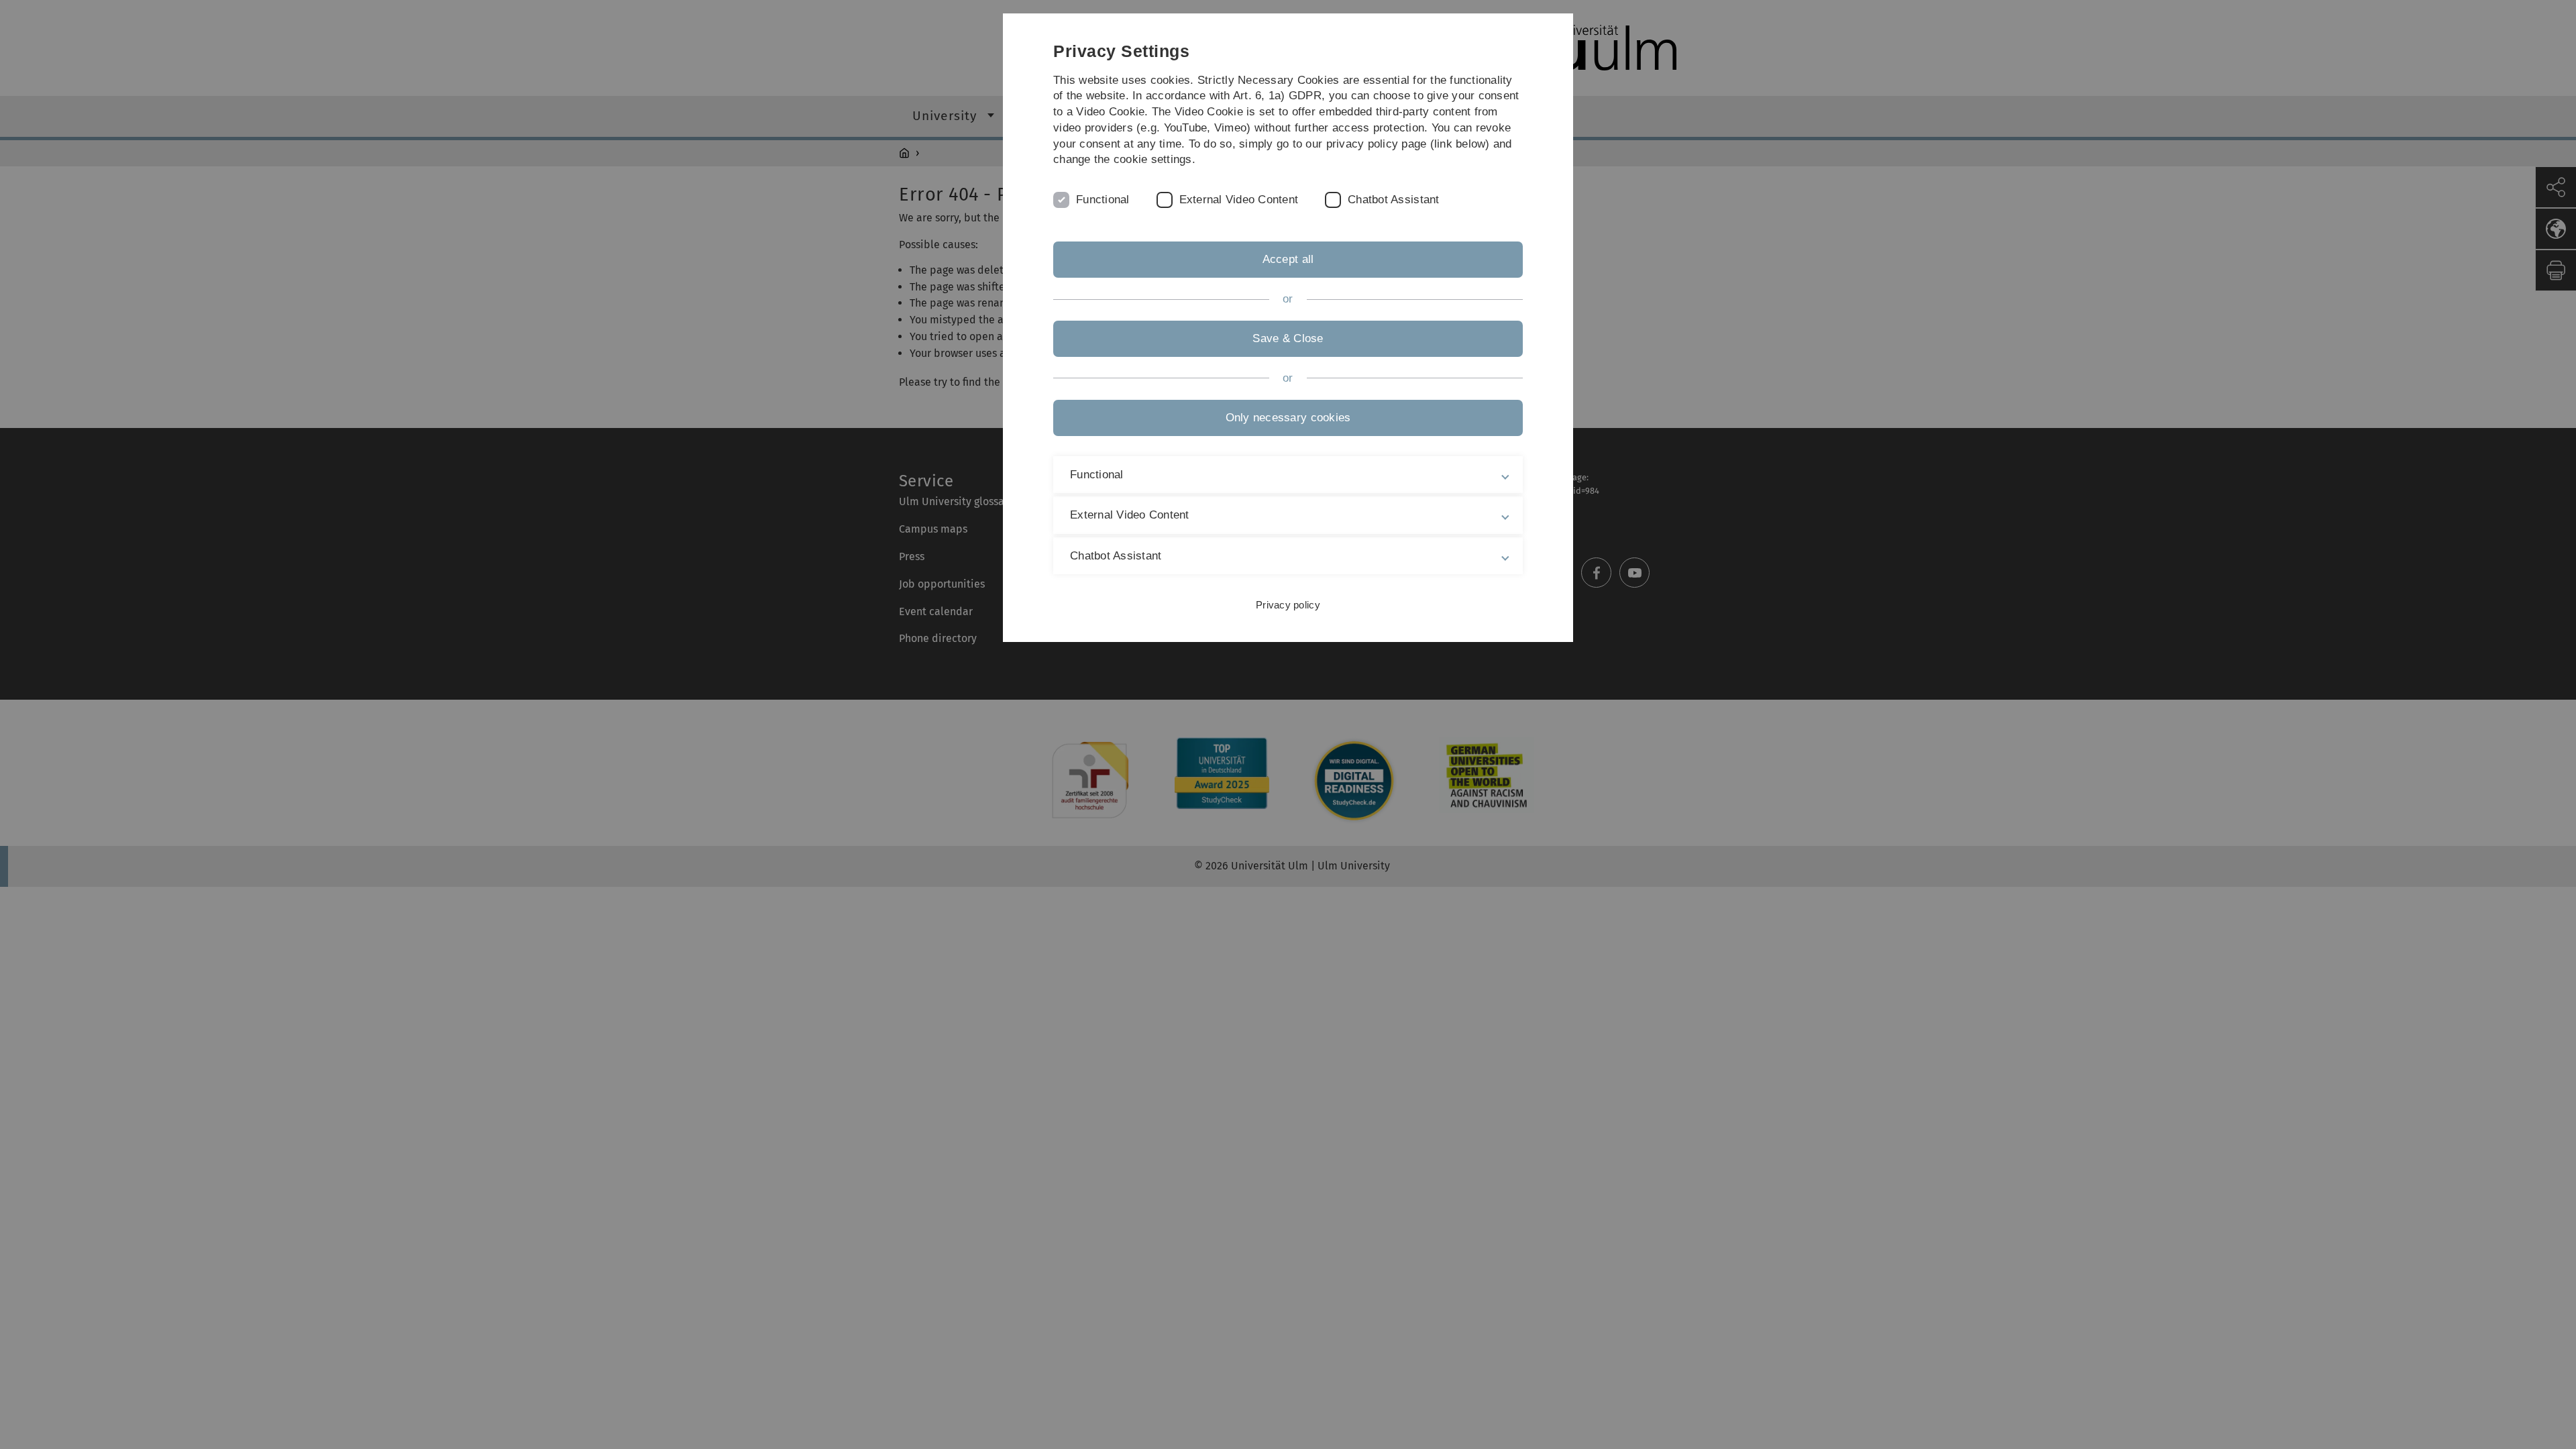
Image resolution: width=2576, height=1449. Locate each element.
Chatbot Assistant (1393, 200)
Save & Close (1288, 338)
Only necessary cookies (1288, 418)
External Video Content (1239, 200)
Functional (1103, 200)
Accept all (1288, 259)
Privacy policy (1288, 605)
